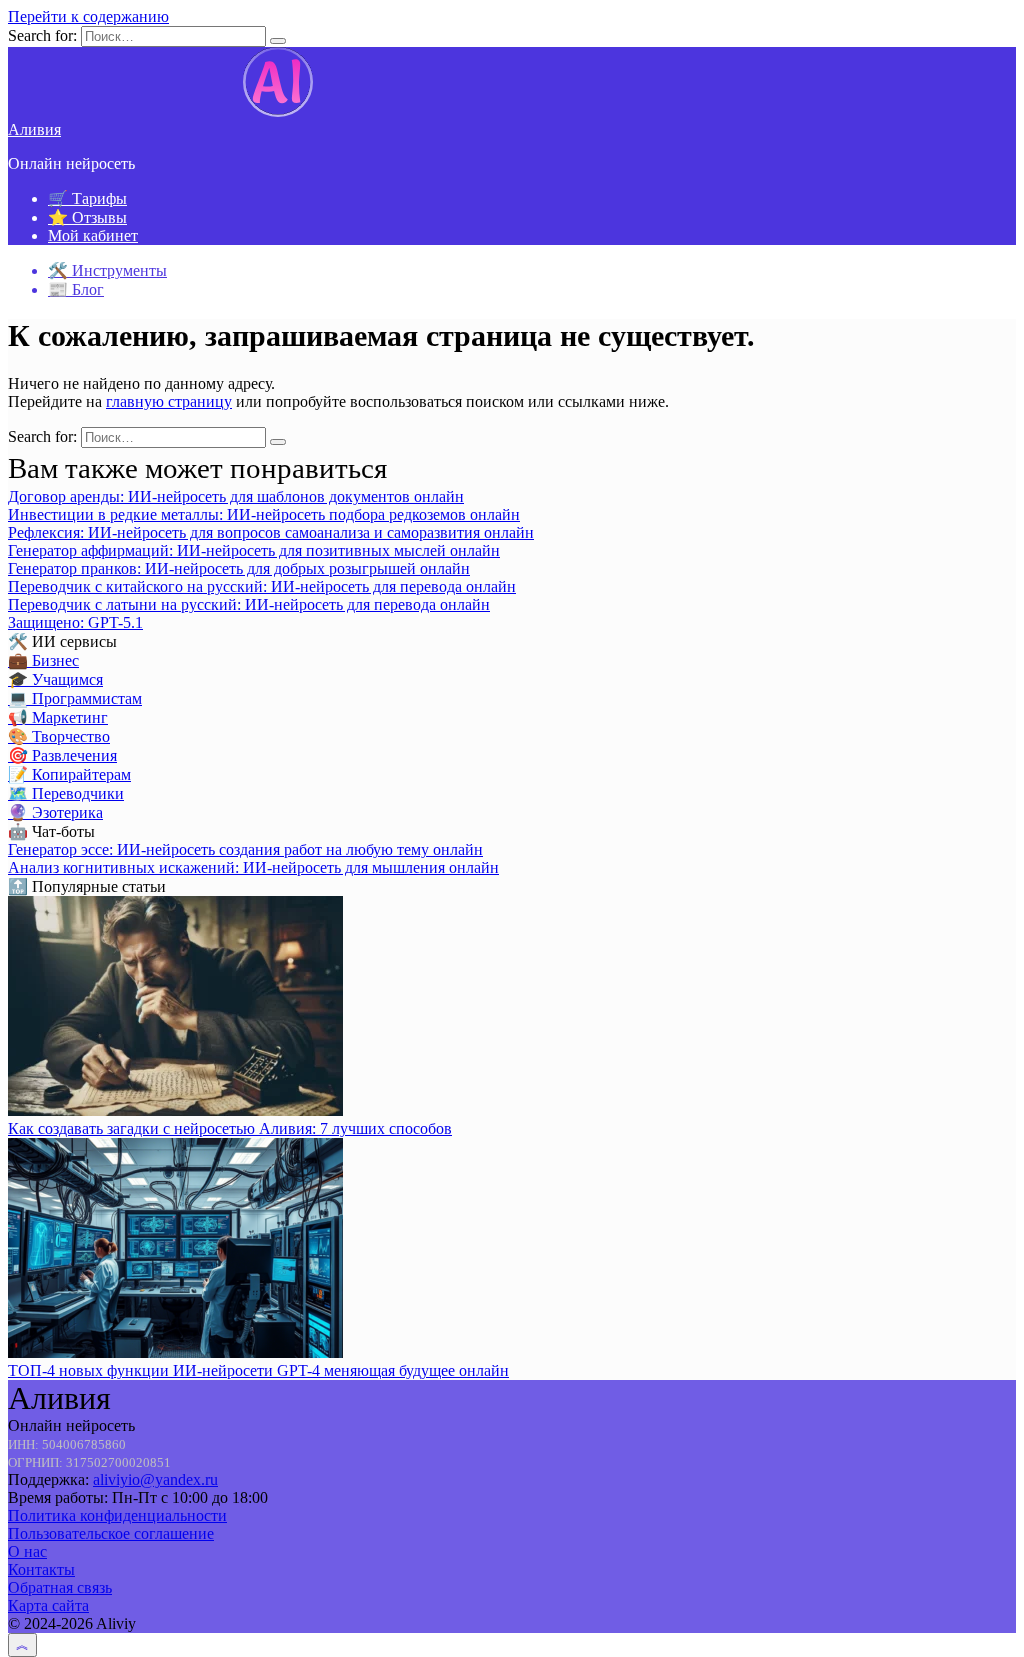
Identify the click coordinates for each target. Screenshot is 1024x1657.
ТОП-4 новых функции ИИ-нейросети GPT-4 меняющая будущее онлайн (258, 1370)
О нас (27, 1551)
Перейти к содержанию (88, 16)
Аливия (34, 129)
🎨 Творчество (59, 736)
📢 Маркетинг (58, 717)
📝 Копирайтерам (69, 774)
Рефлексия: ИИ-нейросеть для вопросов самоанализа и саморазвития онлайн (271, 532)
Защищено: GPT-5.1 (75, 622)
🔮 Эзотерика (55, 812)
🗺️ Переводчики (66, 793)
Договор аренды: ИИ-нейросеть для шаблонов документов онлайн (236, 496)
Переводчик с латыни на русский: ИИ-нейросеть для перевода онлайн (249, 604)
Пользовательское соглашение (111, 1533)
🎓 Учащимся (55, 679)
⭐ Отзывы (87, 217)
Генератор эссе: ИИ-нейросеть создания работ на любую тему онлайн (245, 849)
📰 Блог (76, 289)
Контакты (41, 1569)
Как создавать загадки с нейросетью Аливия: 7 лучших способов (230, 1128)
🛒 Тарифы (87, 198)
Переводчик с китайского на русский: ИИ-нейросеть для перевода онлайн (262, 586)
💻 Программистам (75, 698)
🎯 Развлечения (62, 755)
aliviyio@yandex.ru (155, 1479)
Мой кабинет (93, 235)
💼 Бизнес (43, 660)
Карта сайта (48, 1605)
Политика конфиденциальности (117, 1515)
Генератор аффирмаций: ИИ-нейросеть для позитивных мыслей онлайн (254, 550)
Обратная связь (60, 1587)
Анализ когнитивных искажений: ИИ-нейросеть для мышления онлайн (253, 867)
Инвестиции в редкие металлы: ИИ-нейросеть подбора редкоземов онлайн (264, 514)
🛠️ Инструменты (107, 270)
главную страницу (169, 401)
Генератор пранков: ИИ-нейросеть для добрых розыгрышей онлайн (239, 568)
